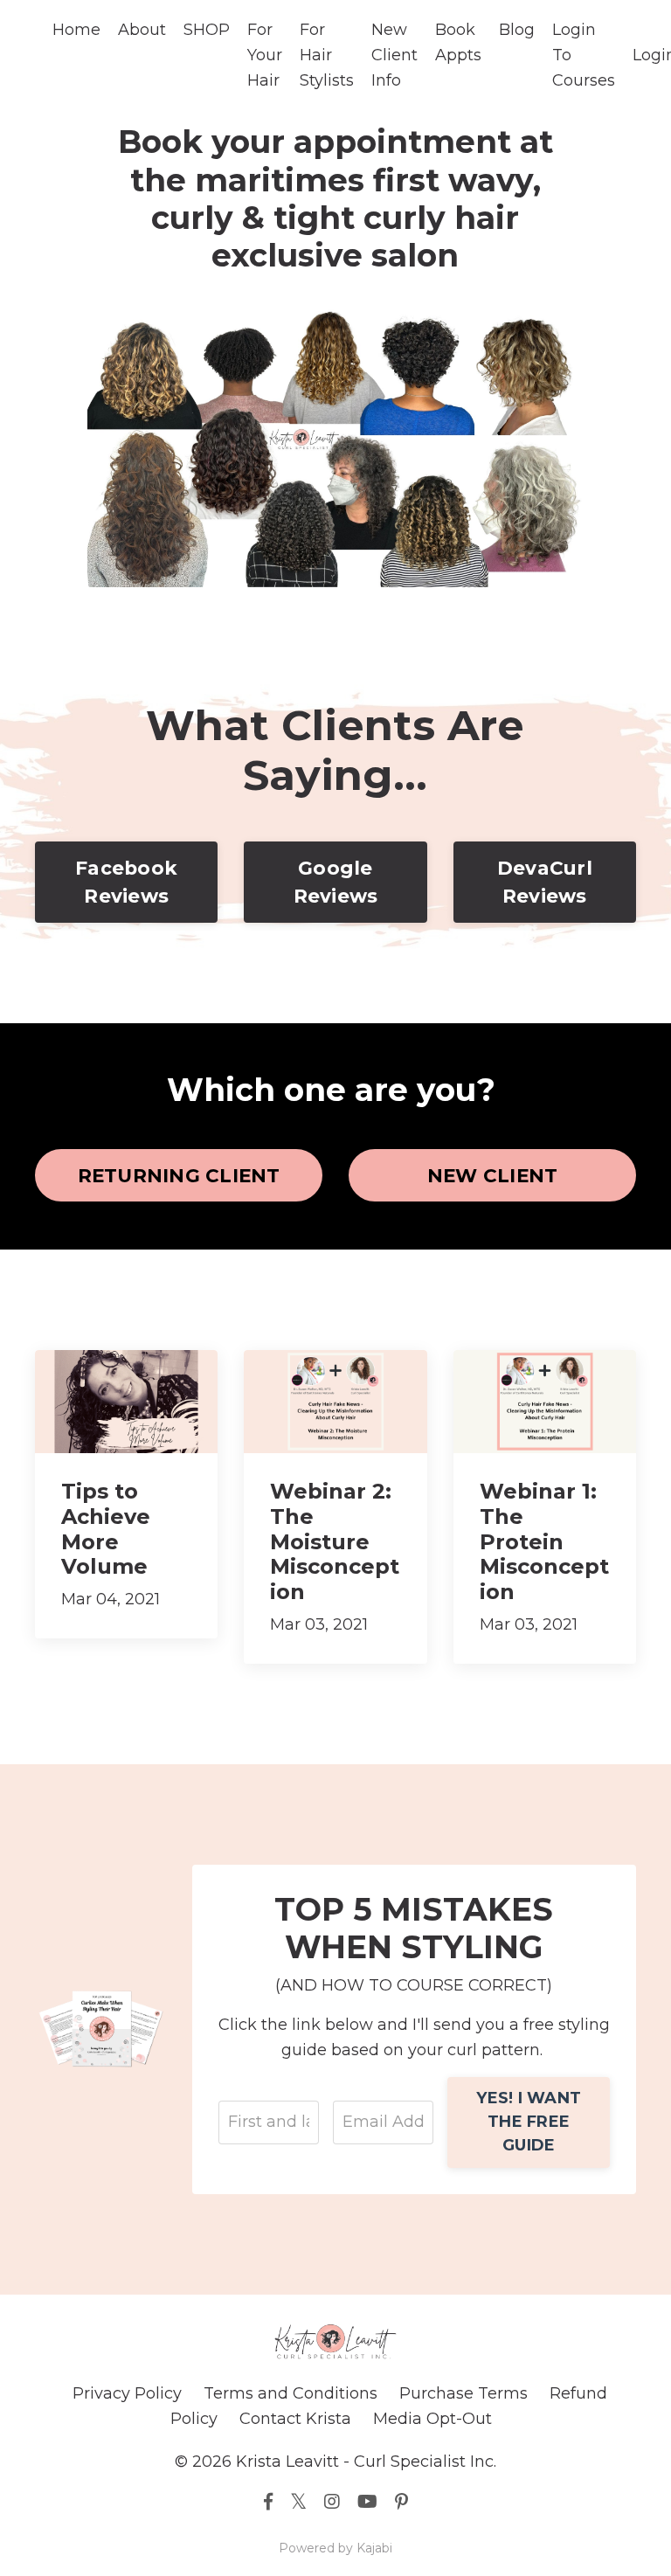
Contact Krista (295, 2419)
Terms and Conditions (291, 2393)
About (142, 30)
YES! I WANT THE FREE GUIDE (529, 2122)
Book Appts (458, 42)
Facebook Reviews (126, 882)
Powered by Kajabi (335, 2548)
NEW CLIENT (493, 1175)
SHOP (207, 30)
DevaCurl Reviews (545, 882)
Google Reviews (336, 882)
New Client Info (394, 55)
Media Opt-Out (432, 2419)
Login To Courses (584, 55)
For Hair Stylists (327, 55)
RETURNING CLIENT (179, 1175)
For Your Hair (265, 55)
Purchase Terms (463, 2393)
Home (76, 30)
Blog (517, 30)
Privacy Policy (127, 2393)
